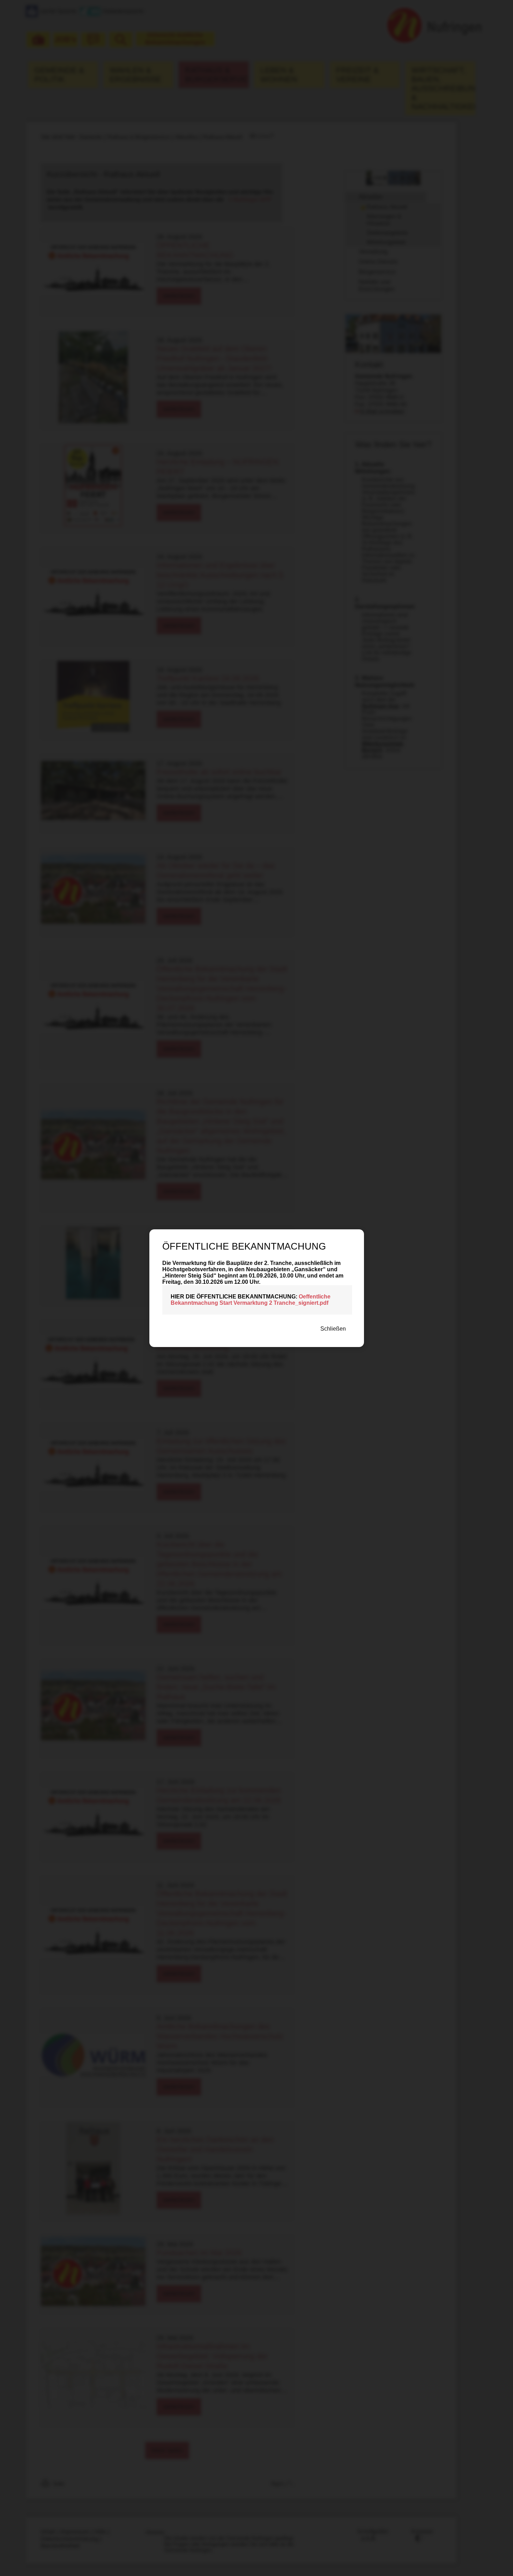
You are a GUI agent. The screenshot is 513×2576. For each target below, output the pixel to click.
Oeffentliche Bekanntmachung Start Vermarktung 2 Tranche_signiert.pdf (251, 1300)
